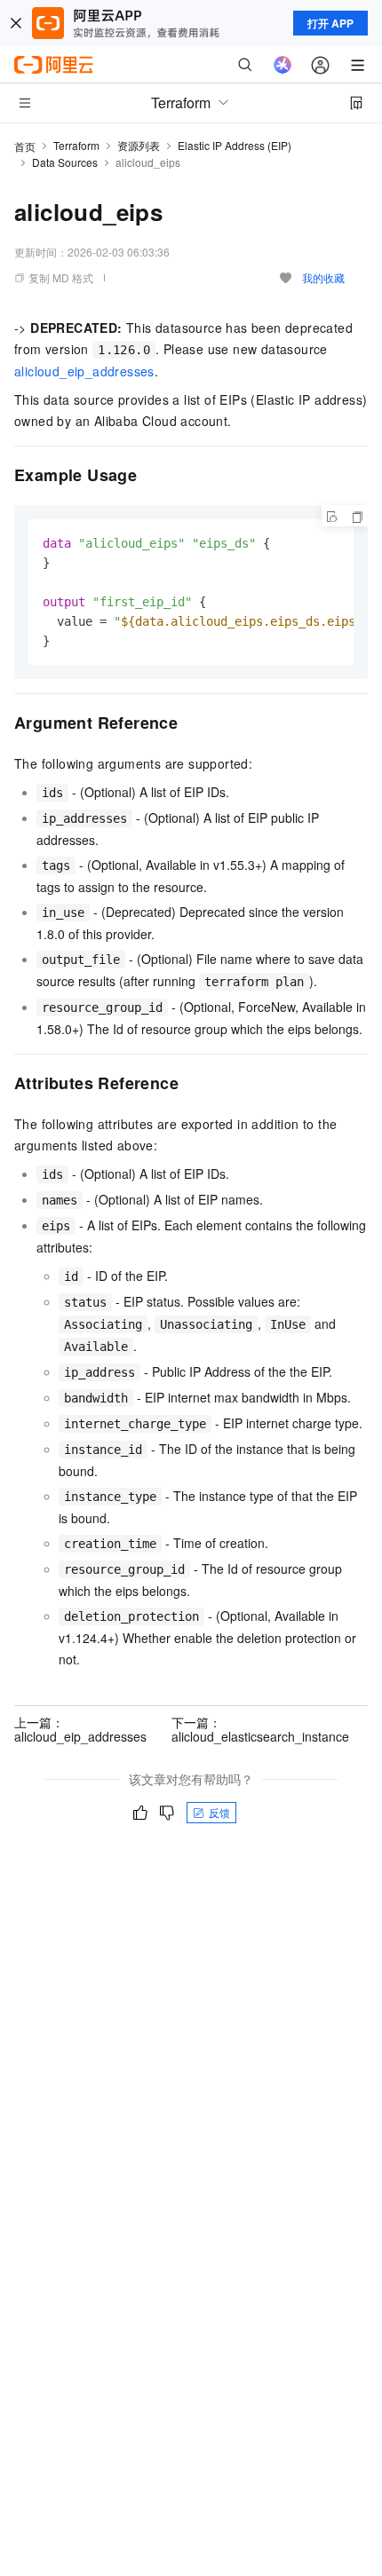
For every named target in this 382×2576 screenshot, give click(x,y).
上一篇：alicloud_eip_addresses (80, 1729)
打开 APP (330, 23)
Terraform (76, 145)
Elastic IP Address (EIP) (235, 145)
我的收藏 (323, 277)
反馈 (219, 1812)
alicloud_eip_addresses (84, 371)
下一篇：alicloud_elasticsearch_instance (260, 1729)
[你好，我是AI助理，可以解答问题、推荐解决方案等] (283, 65)
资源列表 (139, 145)
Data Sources (65, 162)
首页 (25, 146)
